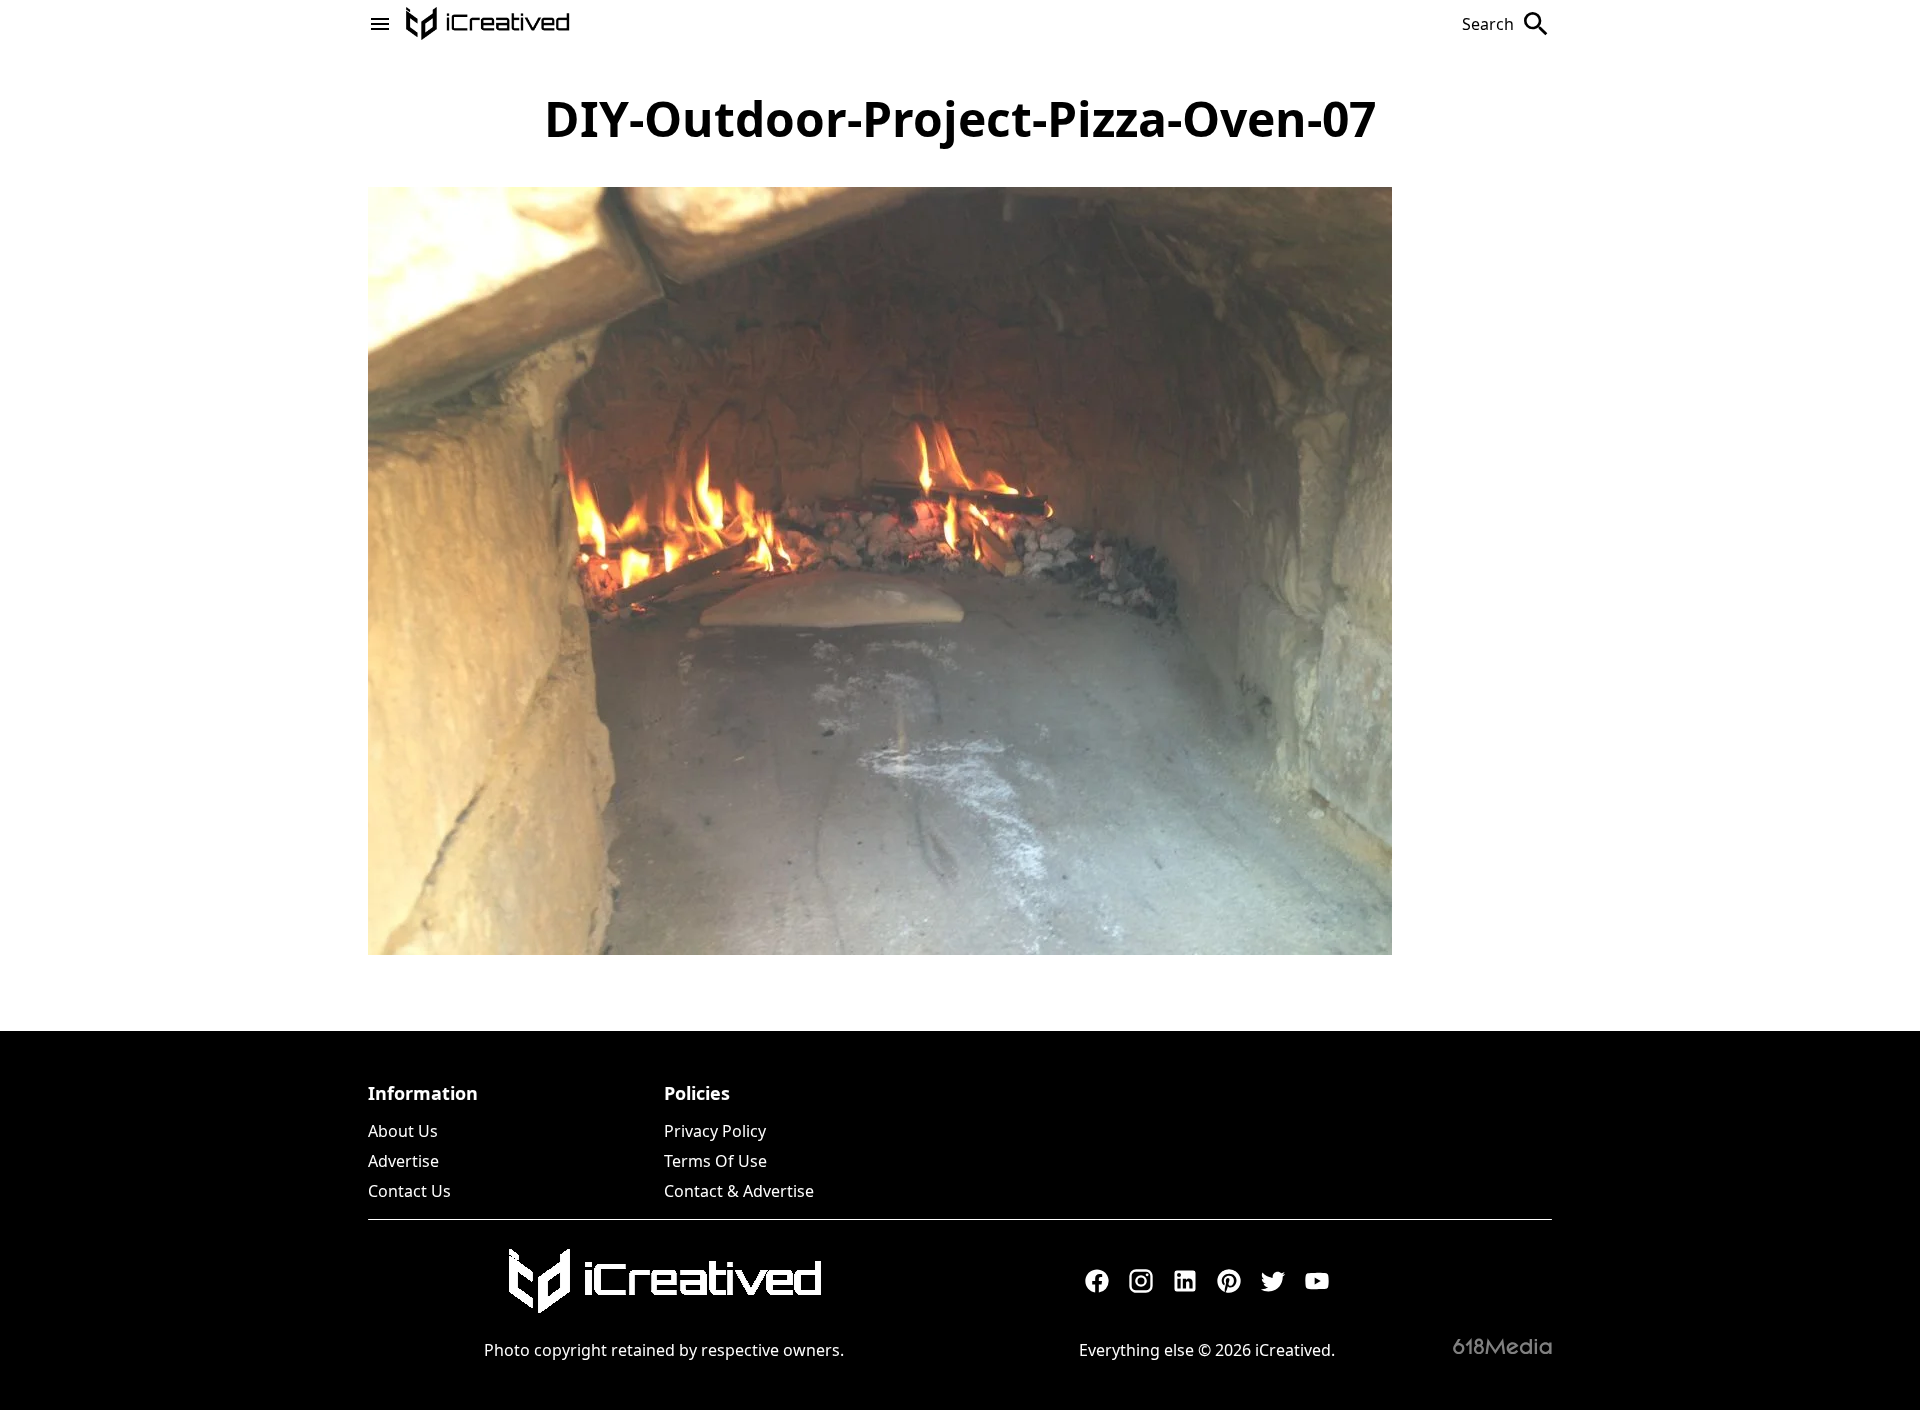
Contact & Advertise (739, 1191)
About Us (403, 1131)
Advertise (403, 1161)
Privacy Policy (715, 1131)
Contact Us (409, 1191)
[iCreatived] (664, 1281)
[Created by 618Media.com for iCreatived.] (1502, 1346)
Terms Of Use (715, 1161)
